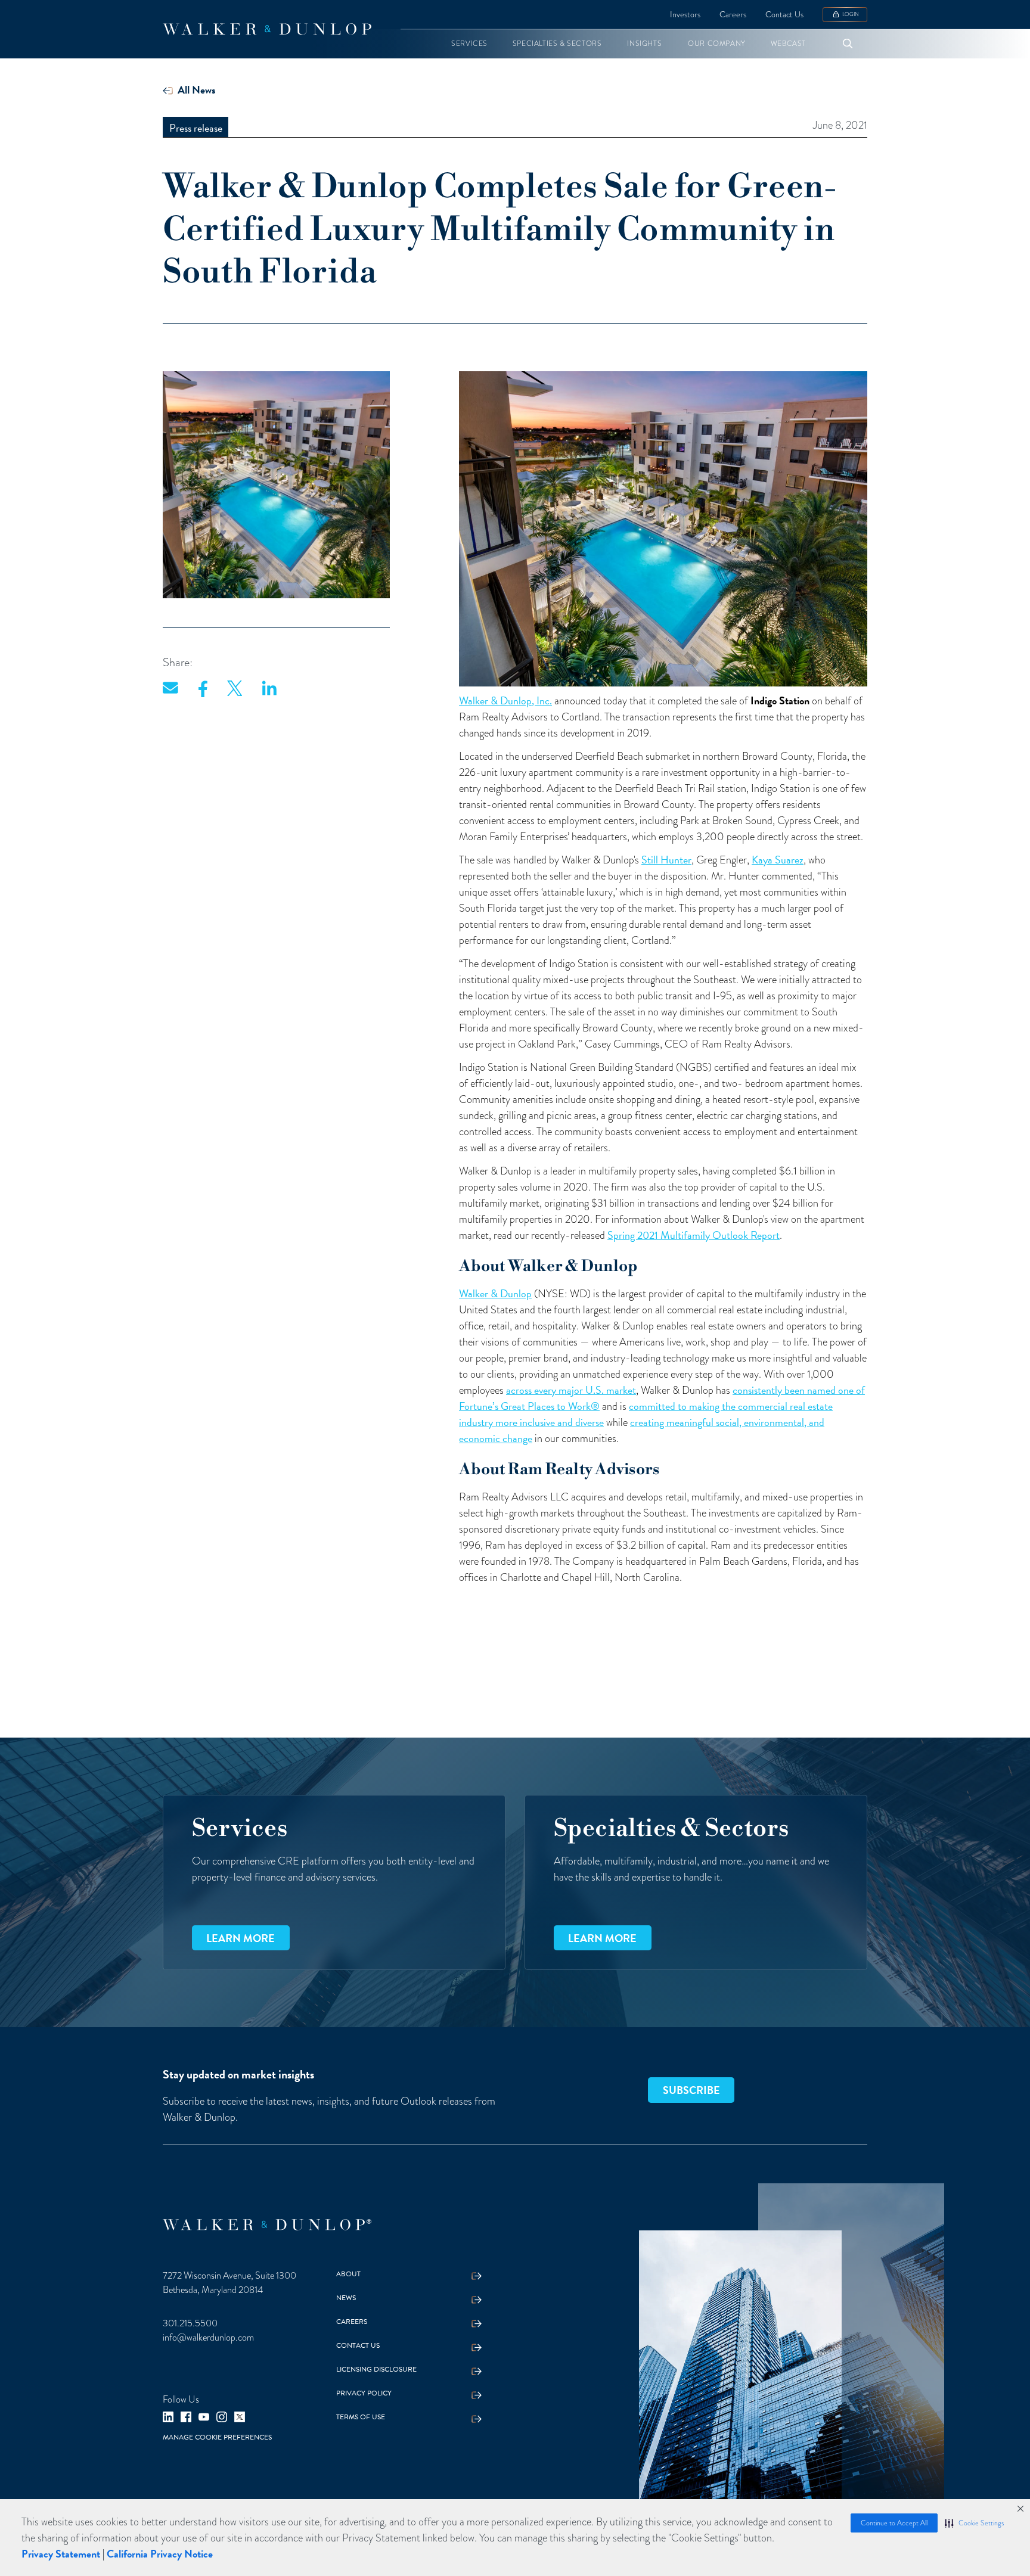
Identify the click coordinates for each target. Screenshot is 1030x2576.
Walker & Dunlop (495, 1293)
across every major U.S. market (571, 1390)
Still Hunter (666, 860)
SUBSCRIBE (691, 2090)
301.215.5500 (190, 2323)
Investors (685, 15)
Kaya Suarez (778, 860)
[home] (267, 29)
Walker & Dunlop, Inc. (505, 700)
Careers (733, 15)
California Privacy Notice (160, 2554)
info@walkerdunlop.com (208, 2338)
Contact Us (784, 15)
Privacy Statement (61, 2554)
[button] (974, 2523)
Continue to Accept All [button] (894, 2523)
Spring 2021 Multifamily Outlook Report (694, 1235)
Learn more (241, 1938)
